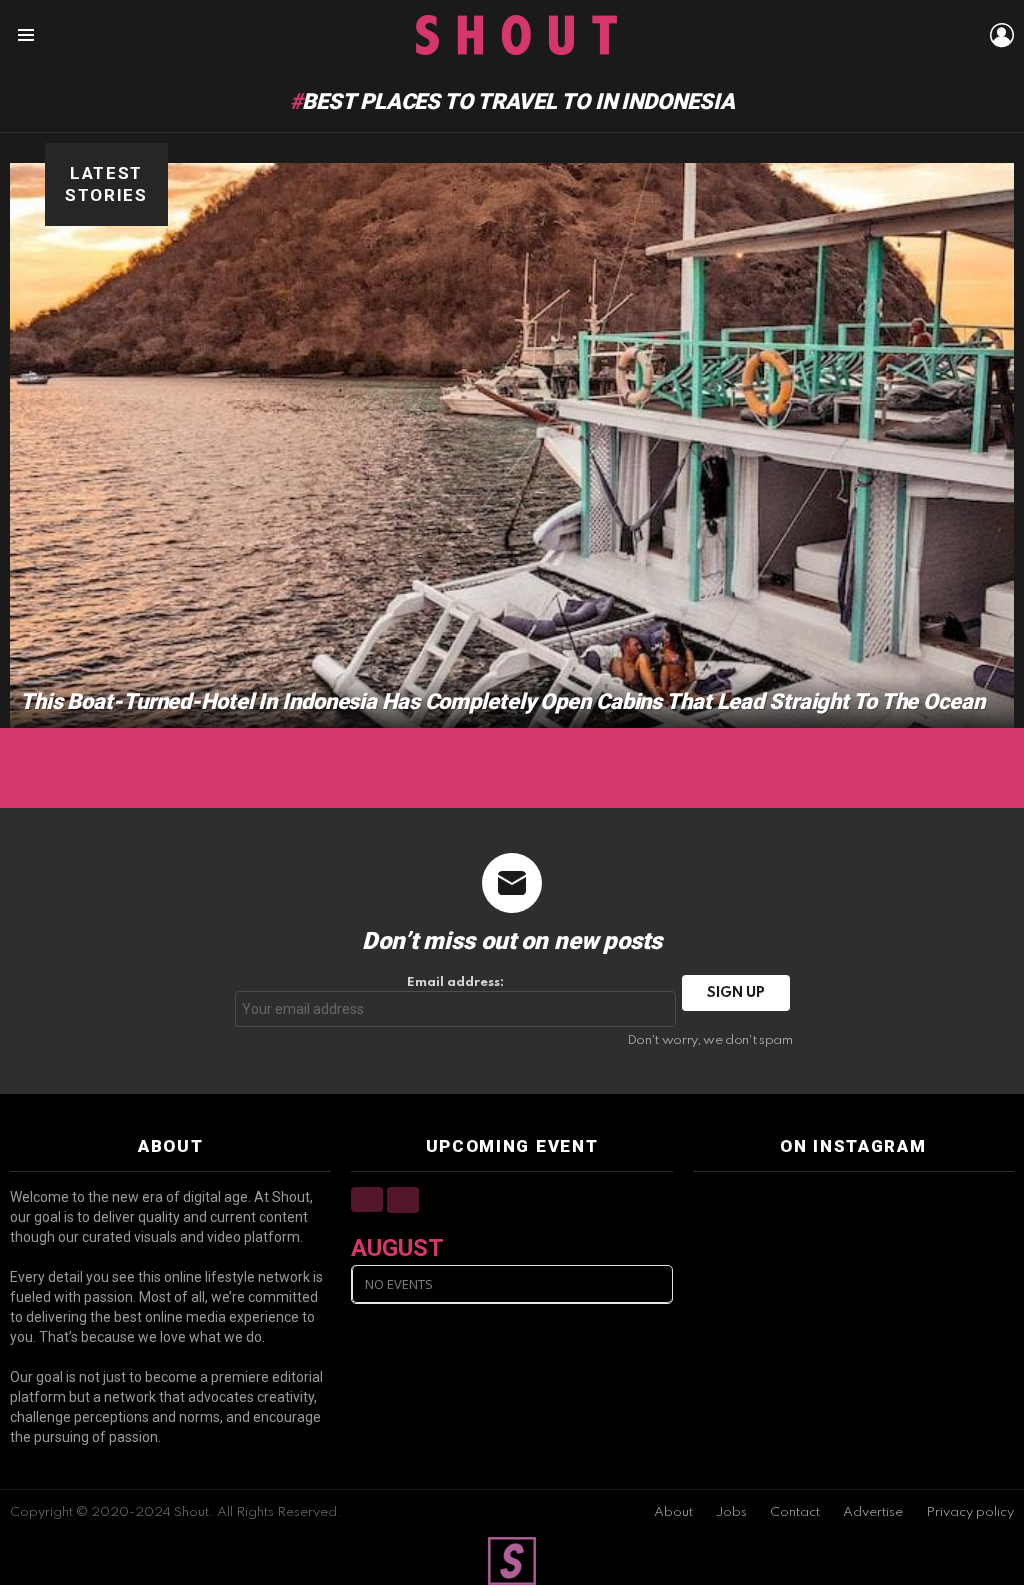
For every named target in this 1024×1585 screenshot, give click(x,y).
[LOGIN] (1002, 35)
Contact (795, 1512)
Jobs (731, 1512)
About (673, 1512)
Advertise (873, 1512)
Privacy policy (970, 1512)
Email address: (455, 982)
